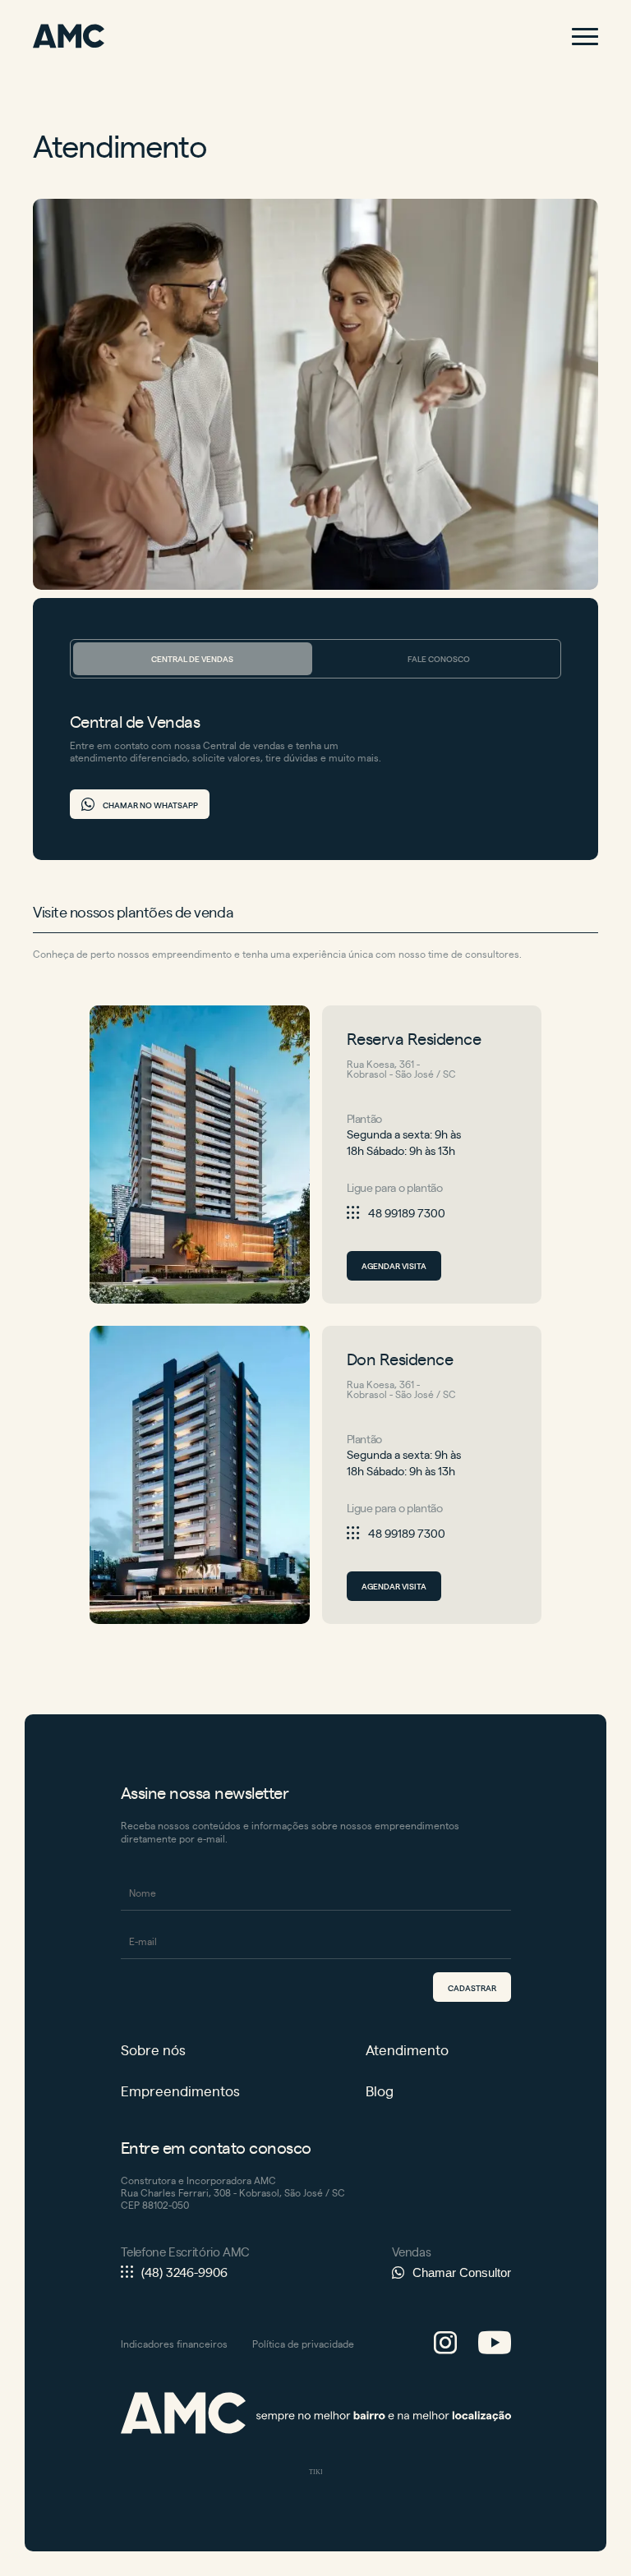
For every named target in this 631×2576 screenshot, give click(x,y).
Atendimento (407, 2050)
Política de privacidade (303, 2344)
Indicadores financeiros (174, 2344)
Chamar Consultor (462, 2272)
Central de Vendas (192, 658)
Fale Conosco (439, 658)
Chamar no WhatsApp (150, 805)
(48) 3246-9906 (184, 2272)
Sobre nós (153, 2050)
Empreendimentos (180, 2091)
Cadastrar (472, 1987)
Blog (380, 2091)
